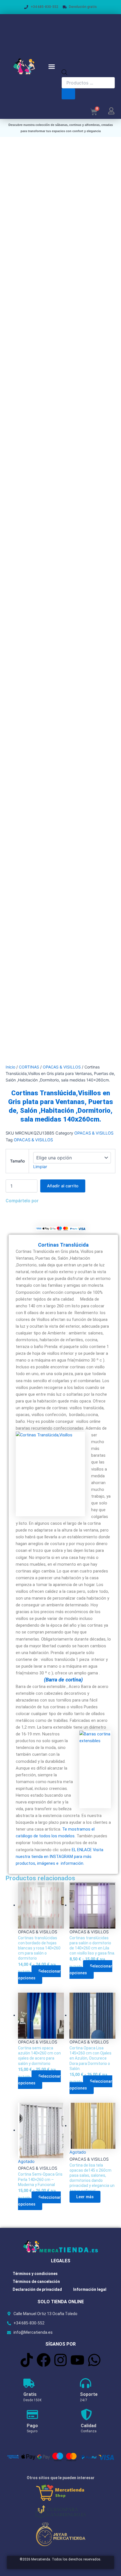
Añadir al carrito (63, 1186)
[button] (52, 67)
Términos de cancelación (36, 2281)
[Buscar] (68, 94)
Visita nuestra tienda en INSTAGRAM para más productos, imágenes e (60, 1857)
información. (72, 1863)
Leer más (85, 2197)
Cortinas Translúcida (63, 1245)
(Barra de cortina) (63, 1680)
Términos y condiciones (35, 2274)
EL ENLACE (82, 1850)
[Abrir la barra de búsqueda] (64, 74)
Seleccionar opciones (39, 1975)
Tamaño (17, 1161)
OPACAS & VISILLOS (62, 1067)
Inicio (10, 1067)
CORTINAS (29, 1067)
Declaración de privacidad (37, 2289)
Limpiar (40, 1167)
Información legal (90, 2289)
